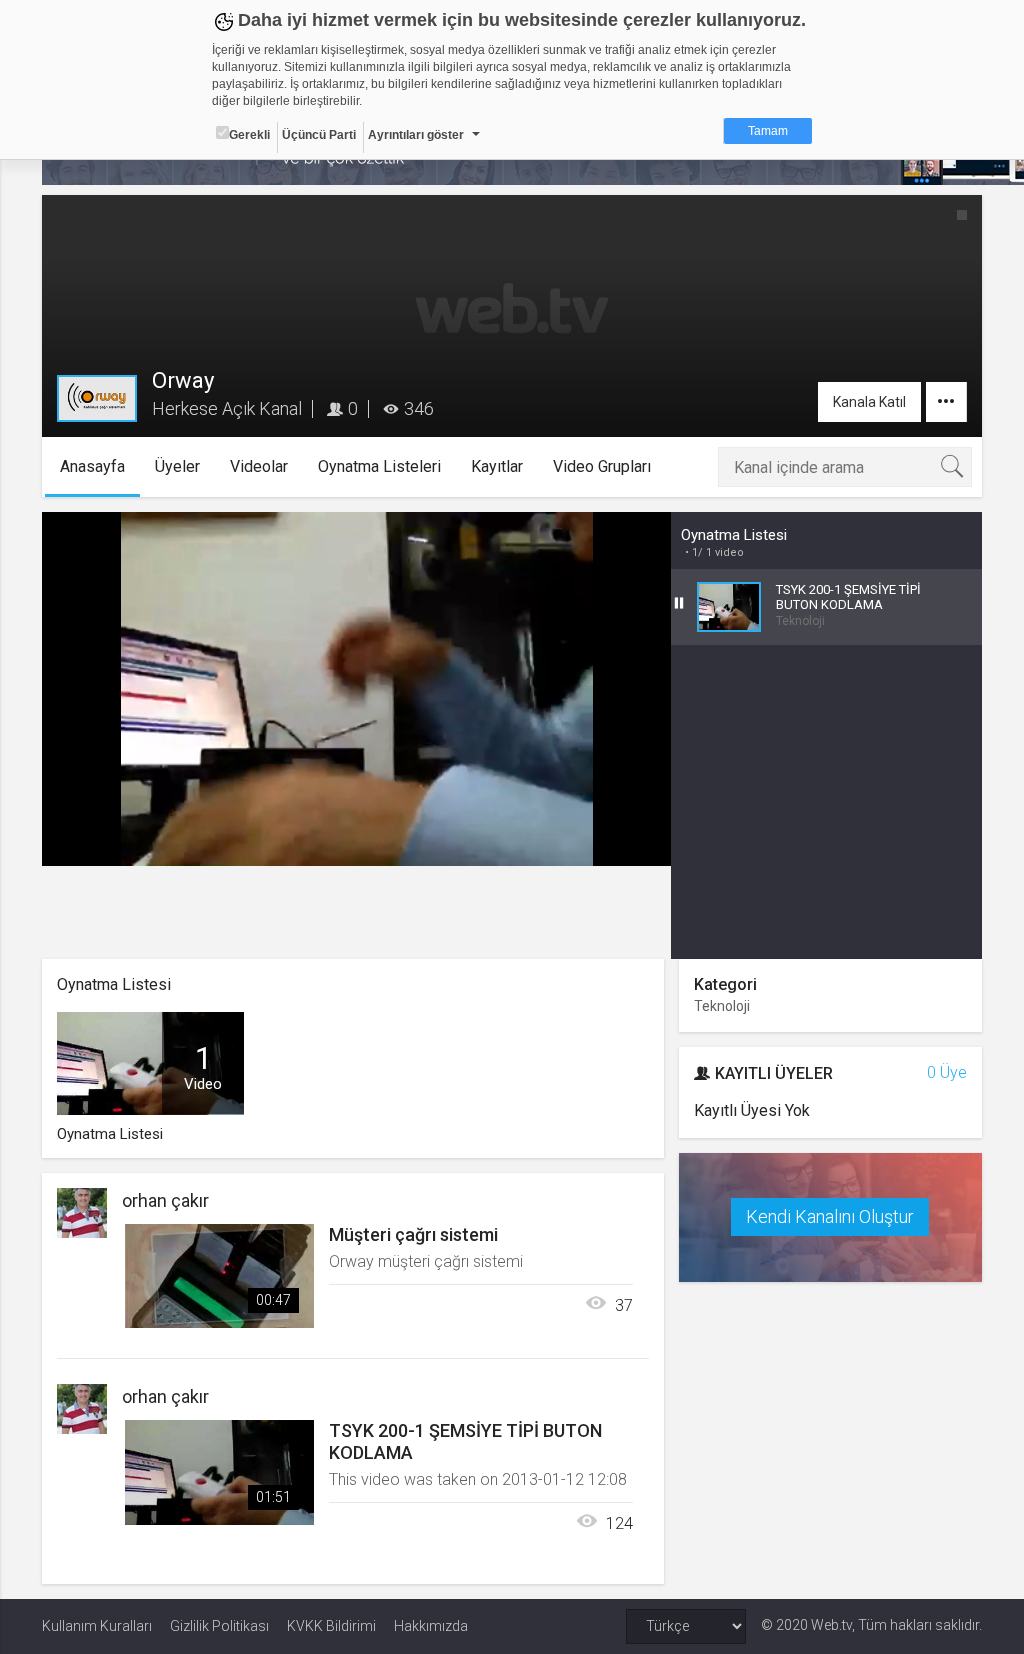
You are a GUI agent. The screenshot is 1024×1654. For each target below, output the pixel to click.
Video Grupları (602, 466)
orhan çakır (165, 1200)
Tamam (768, 131)
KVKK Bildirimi (331, 1626)
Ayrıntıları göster (416, 135)
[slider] (357, 810)
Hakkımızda (431, 1626)
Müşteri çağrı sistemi (413, 1234)
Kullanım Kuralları (97, 1626)
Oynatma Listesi (734, 535)
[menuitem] (555, 843)
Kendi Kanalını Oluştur (830, 1216)
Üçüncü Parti (319, 135)
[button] (107, 841)
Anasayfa (92, 466)
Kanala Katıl (869, 402)
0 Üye (947, 1072)
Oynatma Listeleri (379, 466)
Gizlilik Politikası (219, 1626)
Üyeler (177, 466)
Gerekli (249, 135)
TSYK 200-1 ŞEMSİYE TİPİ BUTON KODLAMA (465, 1441)
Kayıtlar (497, 466)
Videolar (259, 466)
